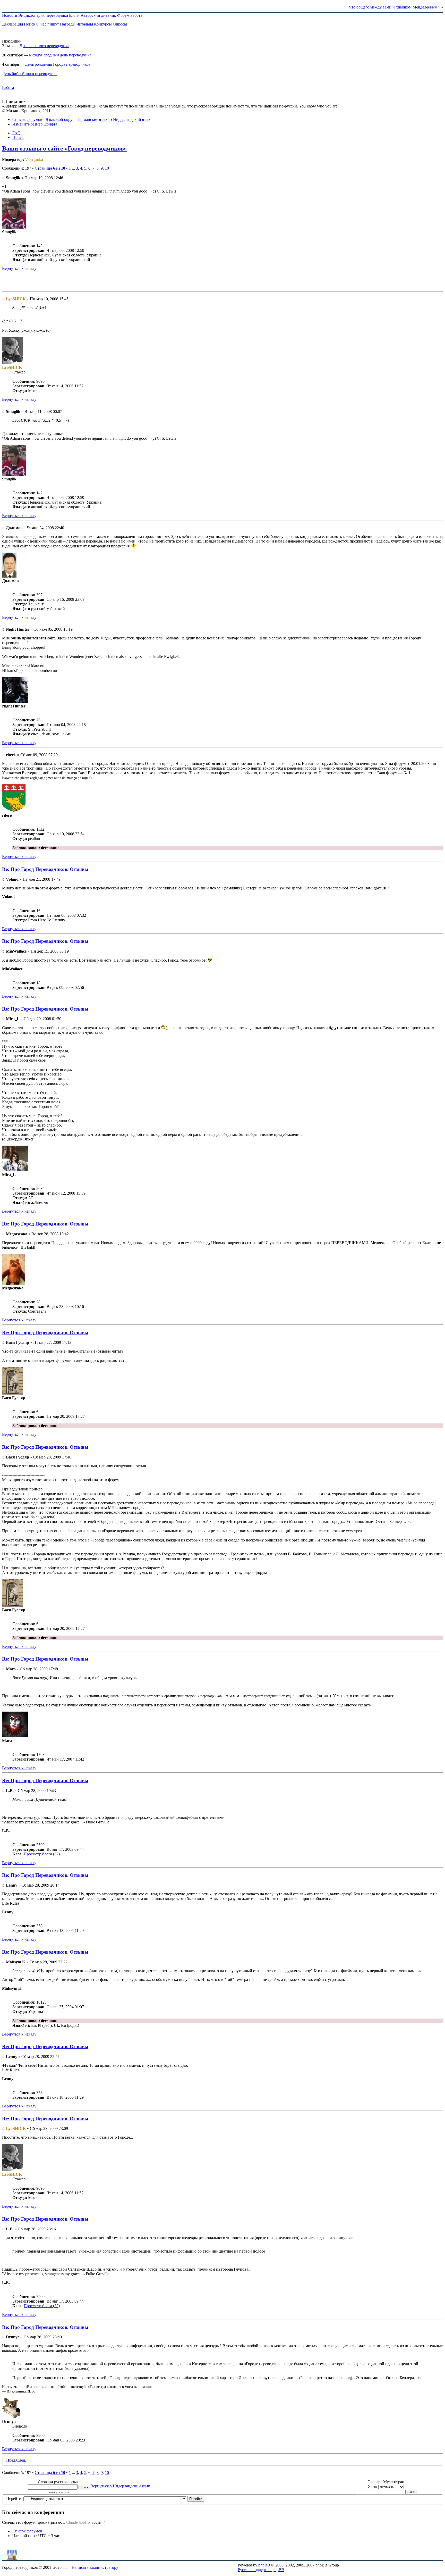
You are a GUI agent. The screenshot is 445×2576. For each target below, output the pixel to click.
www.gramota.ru (59, 2492)
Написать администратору (95, 2567)
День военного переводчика (44, 46)
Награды (68, 24)
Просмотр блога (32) (42, 1854)
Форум (123, 15)
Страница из (50, 168)
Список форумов (27, 119)
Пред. (11, 2460)
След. (21, 2460)
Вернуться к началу (19, 268)
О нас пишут (48, 24)
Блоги (74, 15)
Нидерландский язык (132, 119)
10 (107, 168)
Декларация (12, 24)
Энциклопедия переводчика (43, 15)
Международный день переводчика (60, 55)
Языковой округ (60, 119)
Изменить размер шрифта (35, 124)
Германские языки (94, 119)
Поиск (30, 24)
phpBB (264, 2565)
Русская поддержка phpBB (261, 2570)
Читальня (85, 24)
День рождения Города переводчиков (58, 64)
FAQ (16, 133)
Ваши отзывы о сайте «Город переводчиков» (65, 148)
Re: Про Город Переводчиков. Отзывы (45, 869)
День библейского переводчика (30, 74)
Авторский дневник (98, 15)
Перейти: (14, 2499)
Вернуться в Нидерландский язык (120, 2486)
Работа (136, 15)
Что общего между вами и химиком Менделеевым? (394, 7)
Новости (10, 15)
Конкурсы (103, 24)
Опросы (120, 24)
